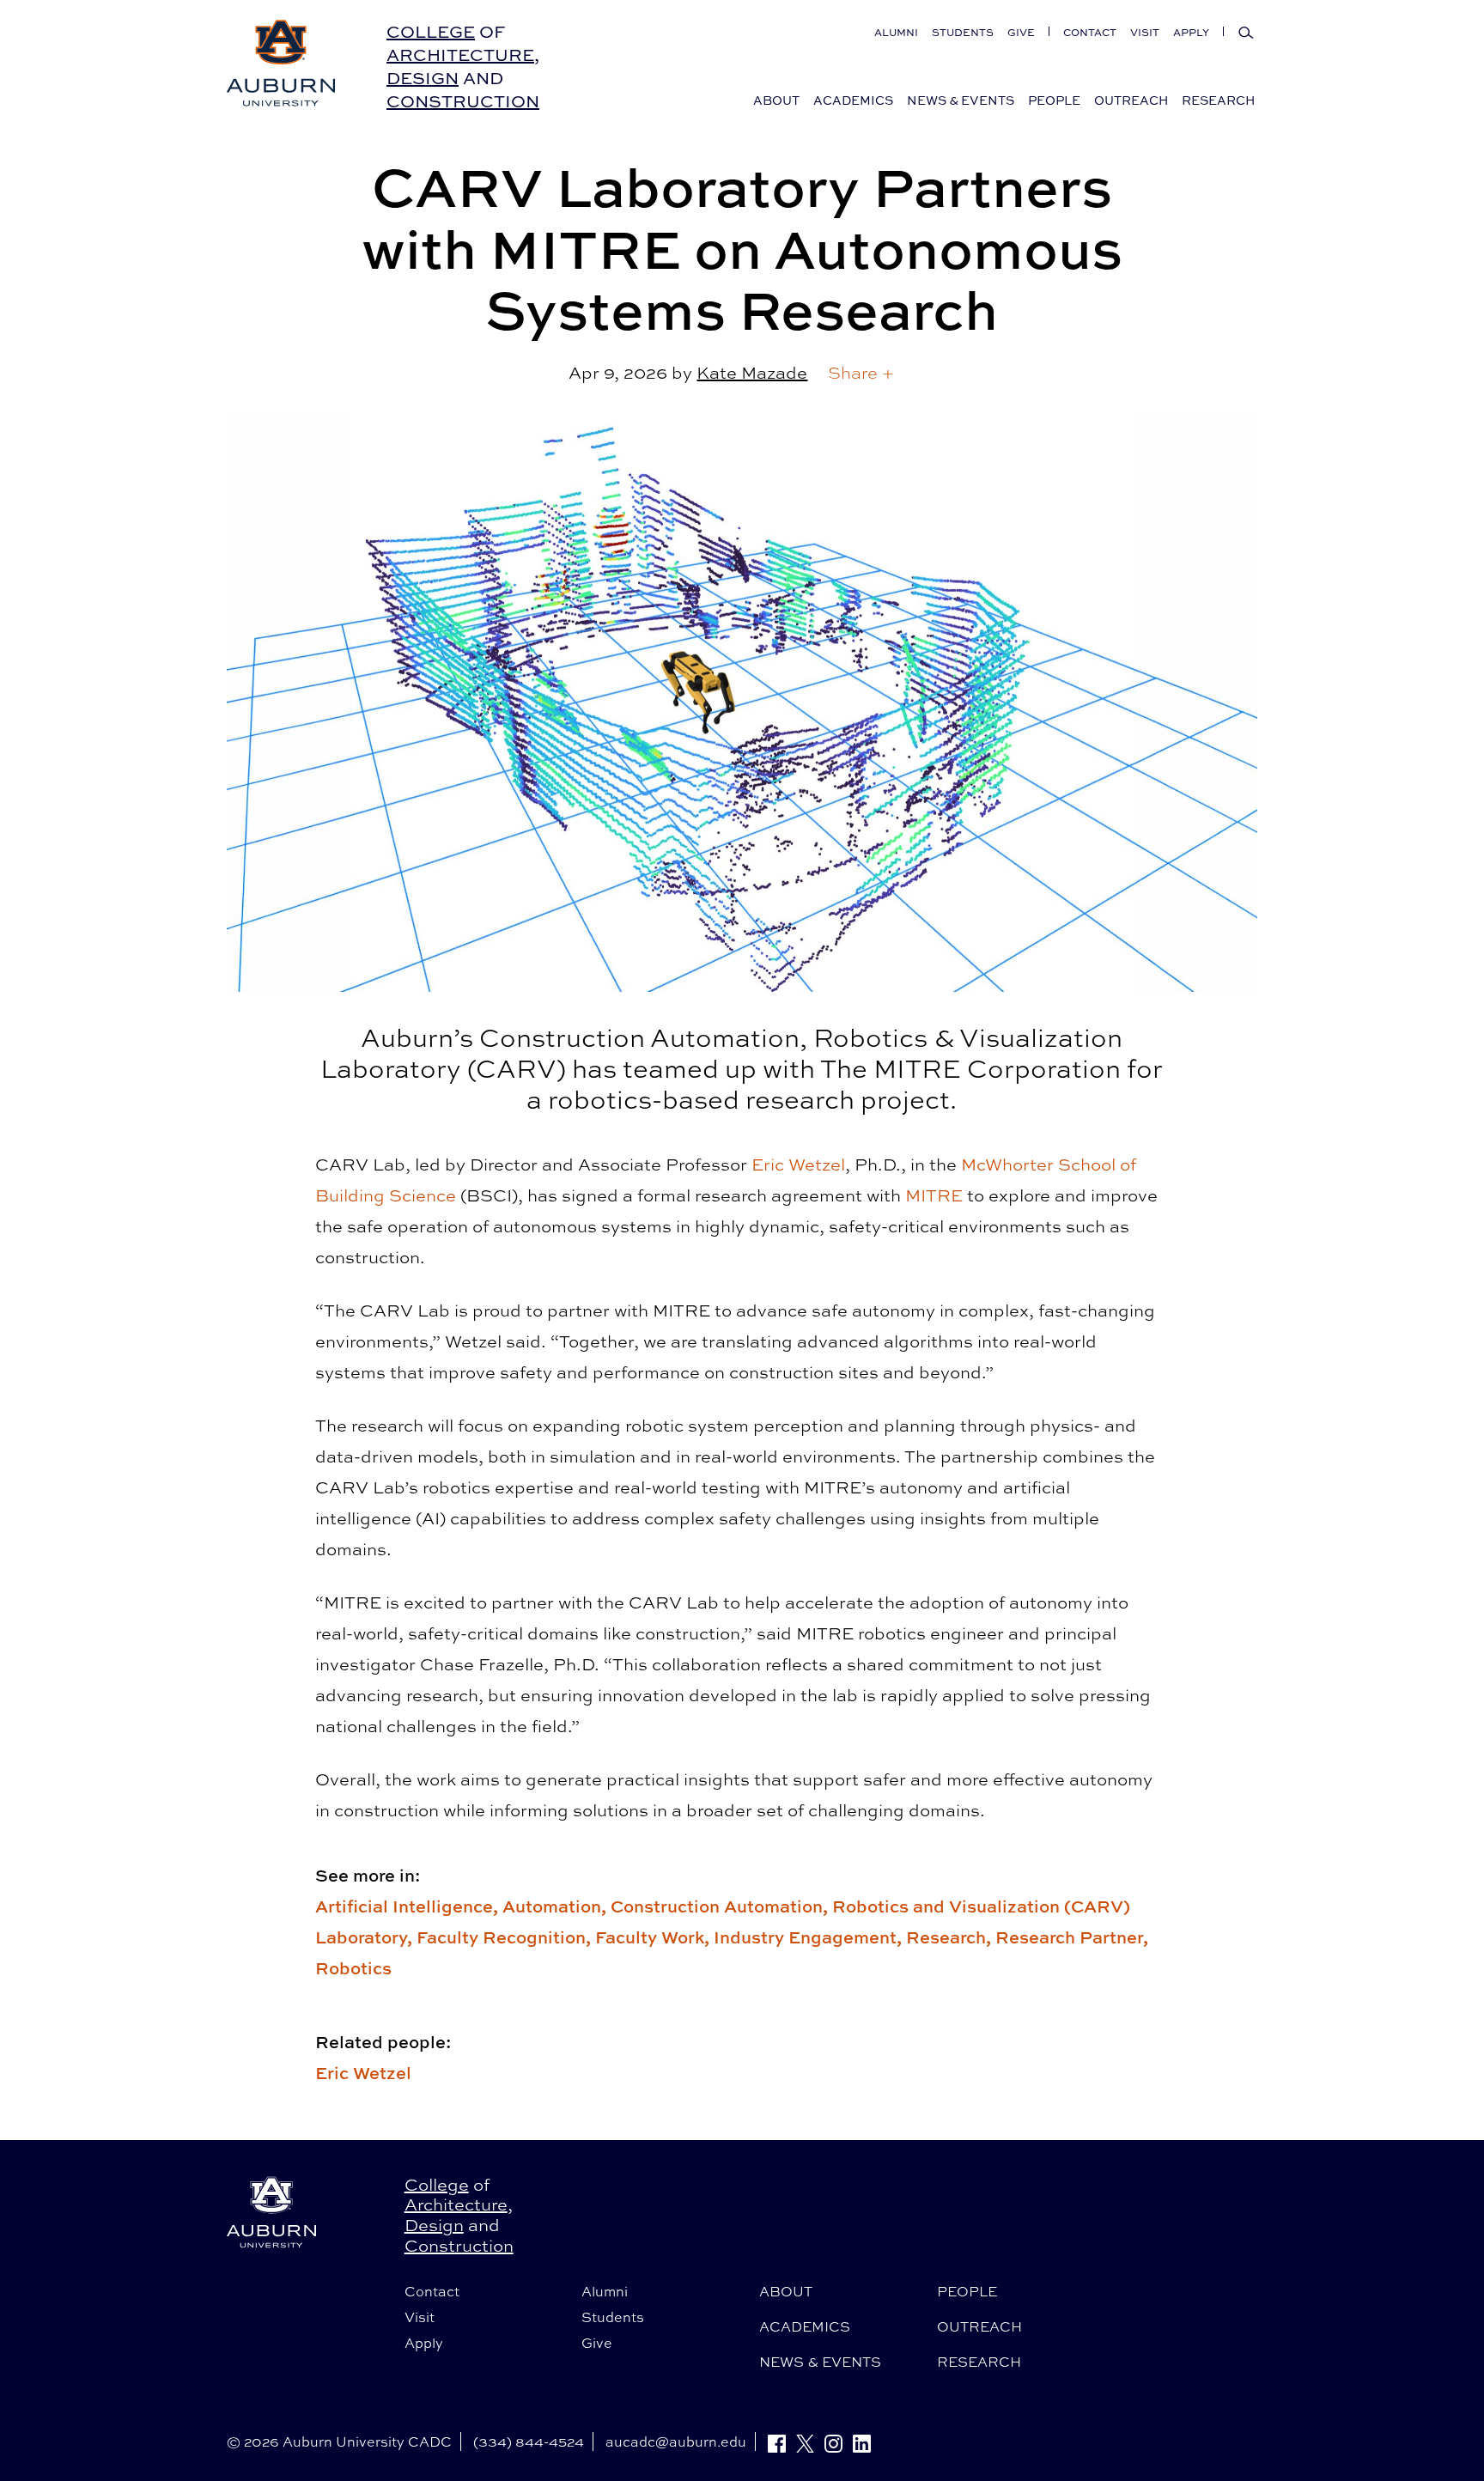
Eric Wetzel (798, 1164)
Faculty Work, (654, 1937)
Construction (463, 101)
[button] (861, 373)
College (431, 31)
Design (423, 78)
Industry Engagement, (810, 1937)
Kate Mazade (752, 372)
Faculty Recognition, (506, 1937)
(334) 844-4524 (529, 2441)
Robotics (353, 1968)
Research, (951, 1937)
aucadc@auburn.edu (676, 2441)
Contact (1090, 32)
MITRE (934, 1195)
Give (1021, 32)
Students (963, 32)
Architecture (460, 55)
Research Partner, (1072, 1937)
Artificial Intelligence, (409, 1906)
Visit (1145, 32)
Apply (1191, 32)
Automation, (556, 1906)
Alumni (896, 32)
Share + (861, 372)
